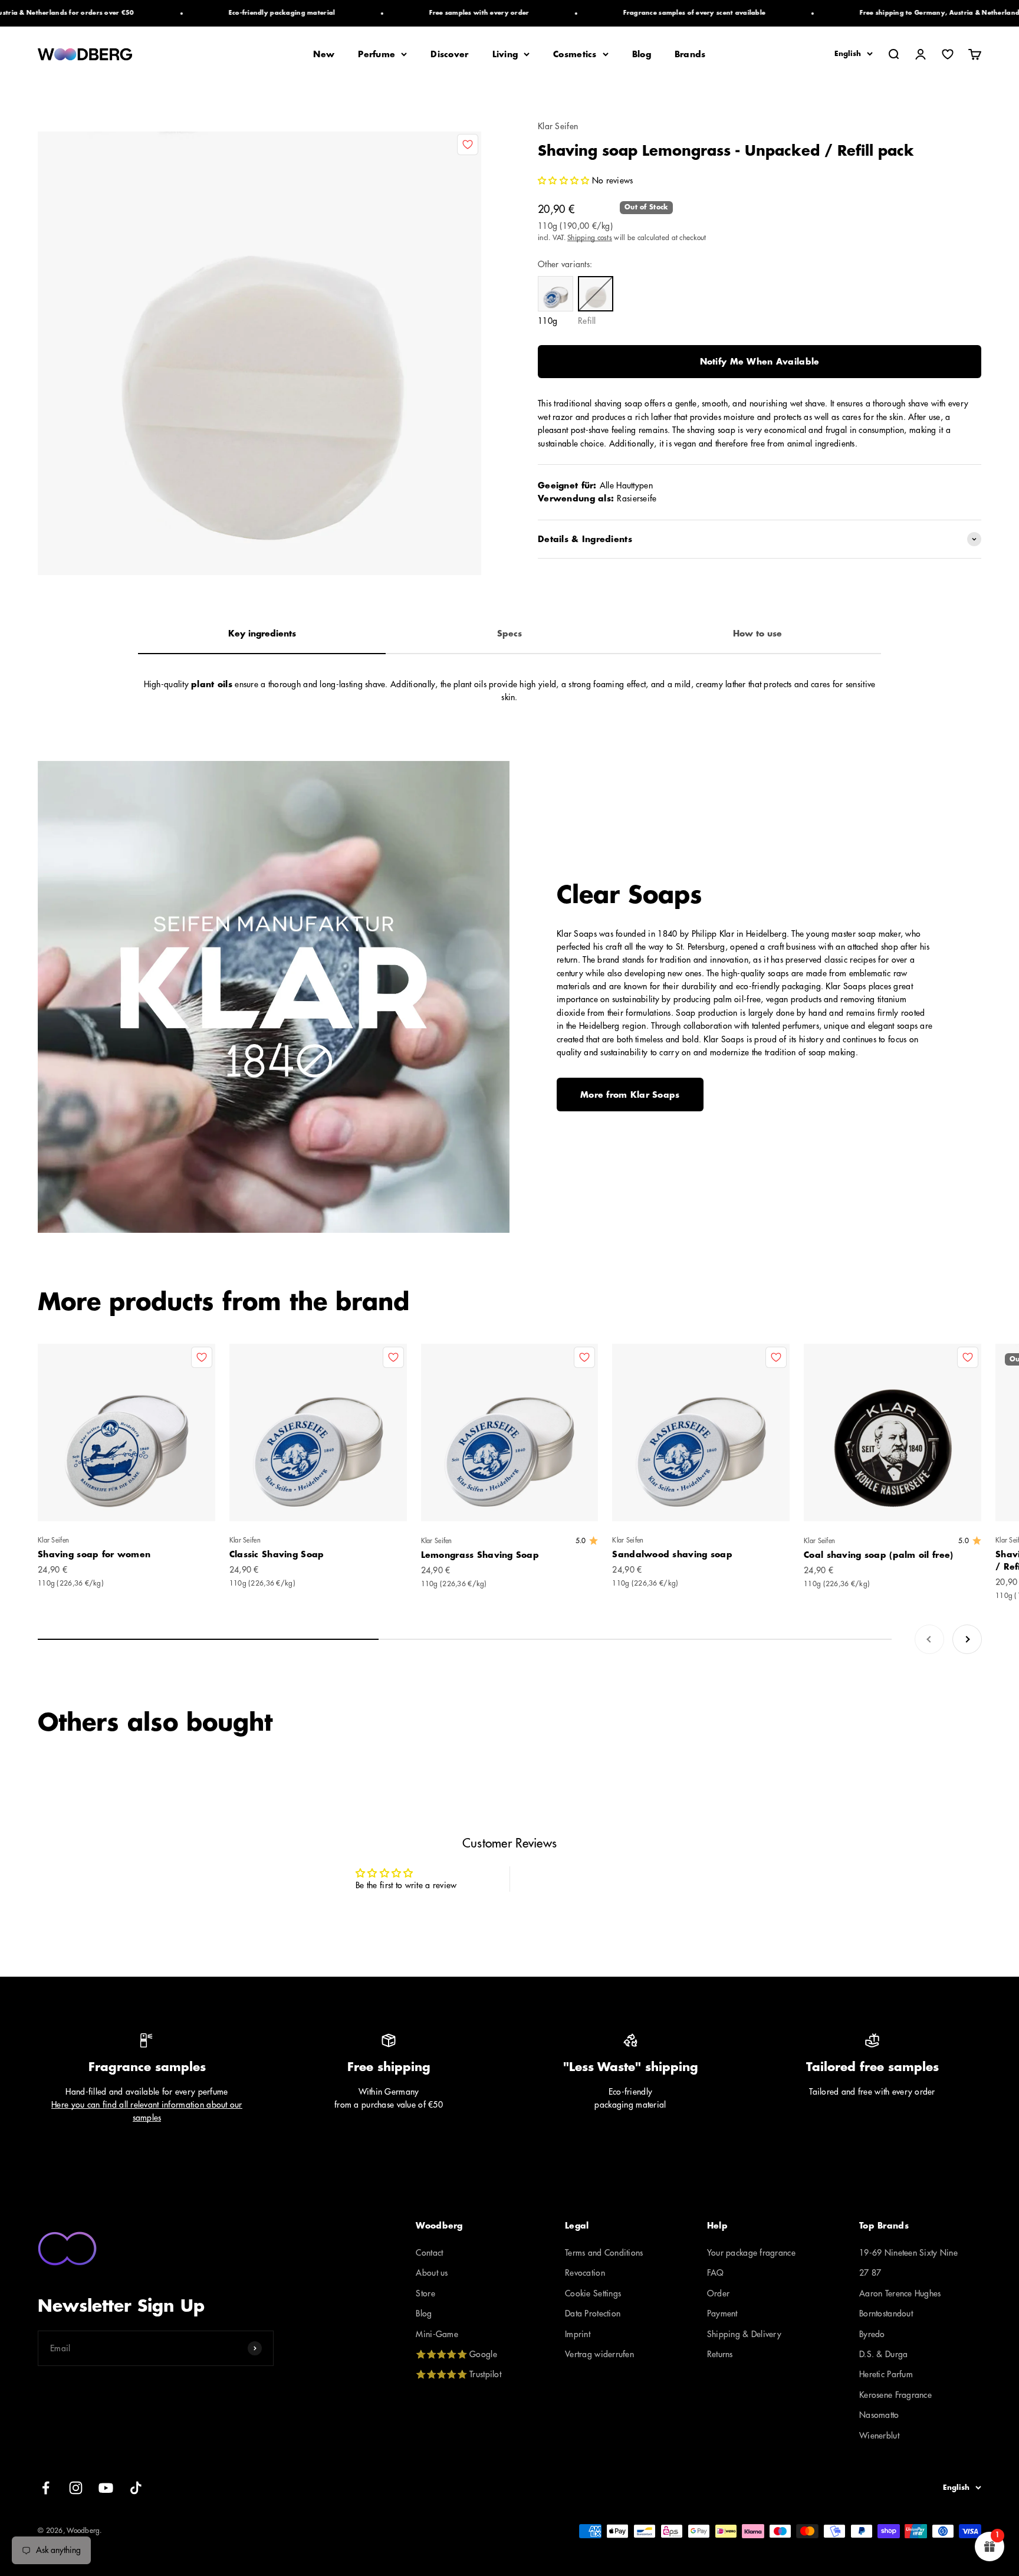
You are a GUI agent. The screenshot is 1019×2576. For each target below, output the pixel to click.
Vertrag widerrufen (599, 2354)
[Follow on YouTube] (106, 2488)
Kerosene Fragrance (895, 2395)
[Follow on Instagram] (76, 2488)
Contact (429, 2253)
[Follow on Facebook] (46, 2488)
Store (425, 2293)
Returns (720, 2354)
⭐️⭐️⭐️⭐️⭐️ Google (456, 2354)
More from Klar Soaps (630, 1095)
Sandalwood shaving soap (672, 1554)
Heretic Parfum (886, 2374)
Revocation (585, 2273)
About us (432, 2273)
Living (505, 54)
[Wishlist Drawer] (948, 54)
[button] (565, 181)
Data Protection (593, 2314)
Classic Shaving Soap (277, 1554)
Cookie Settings (593, 2293)
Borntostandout (886, 2314)
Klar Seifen (558, 126)
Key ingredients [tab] (262, 634)
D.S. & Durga (883, 2354)
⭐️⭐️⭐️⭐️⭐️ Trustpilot (458, 2374)
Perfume (377, 54)
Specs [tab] (509, 634)
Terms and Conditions (604, 2253)
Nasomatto (879, 2415)
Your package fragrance (751, 2253)
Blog (642, 54)
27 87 (870, 2273)
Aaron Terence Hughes (900, 2293)
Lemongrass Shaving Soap (480, 1555)
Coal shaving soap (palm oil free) (878, 1555)
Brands (690, 54)
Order (718, 2293)
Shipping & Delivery (744, 2334)
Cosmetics (575, 54)
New (324, 54)
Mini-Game (437, 2334)
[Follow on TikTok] (136, 2488)
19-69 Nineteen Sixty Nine (908, 2253)
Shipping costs (590, 238)
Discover (449, 54)
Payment (722, 2314)
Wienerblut (879, 2436)
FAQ (716, 2273)
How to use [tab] (757, 634)
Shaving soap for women (94, 1554)
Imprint (578, 2334)
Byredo (872, 2334)
